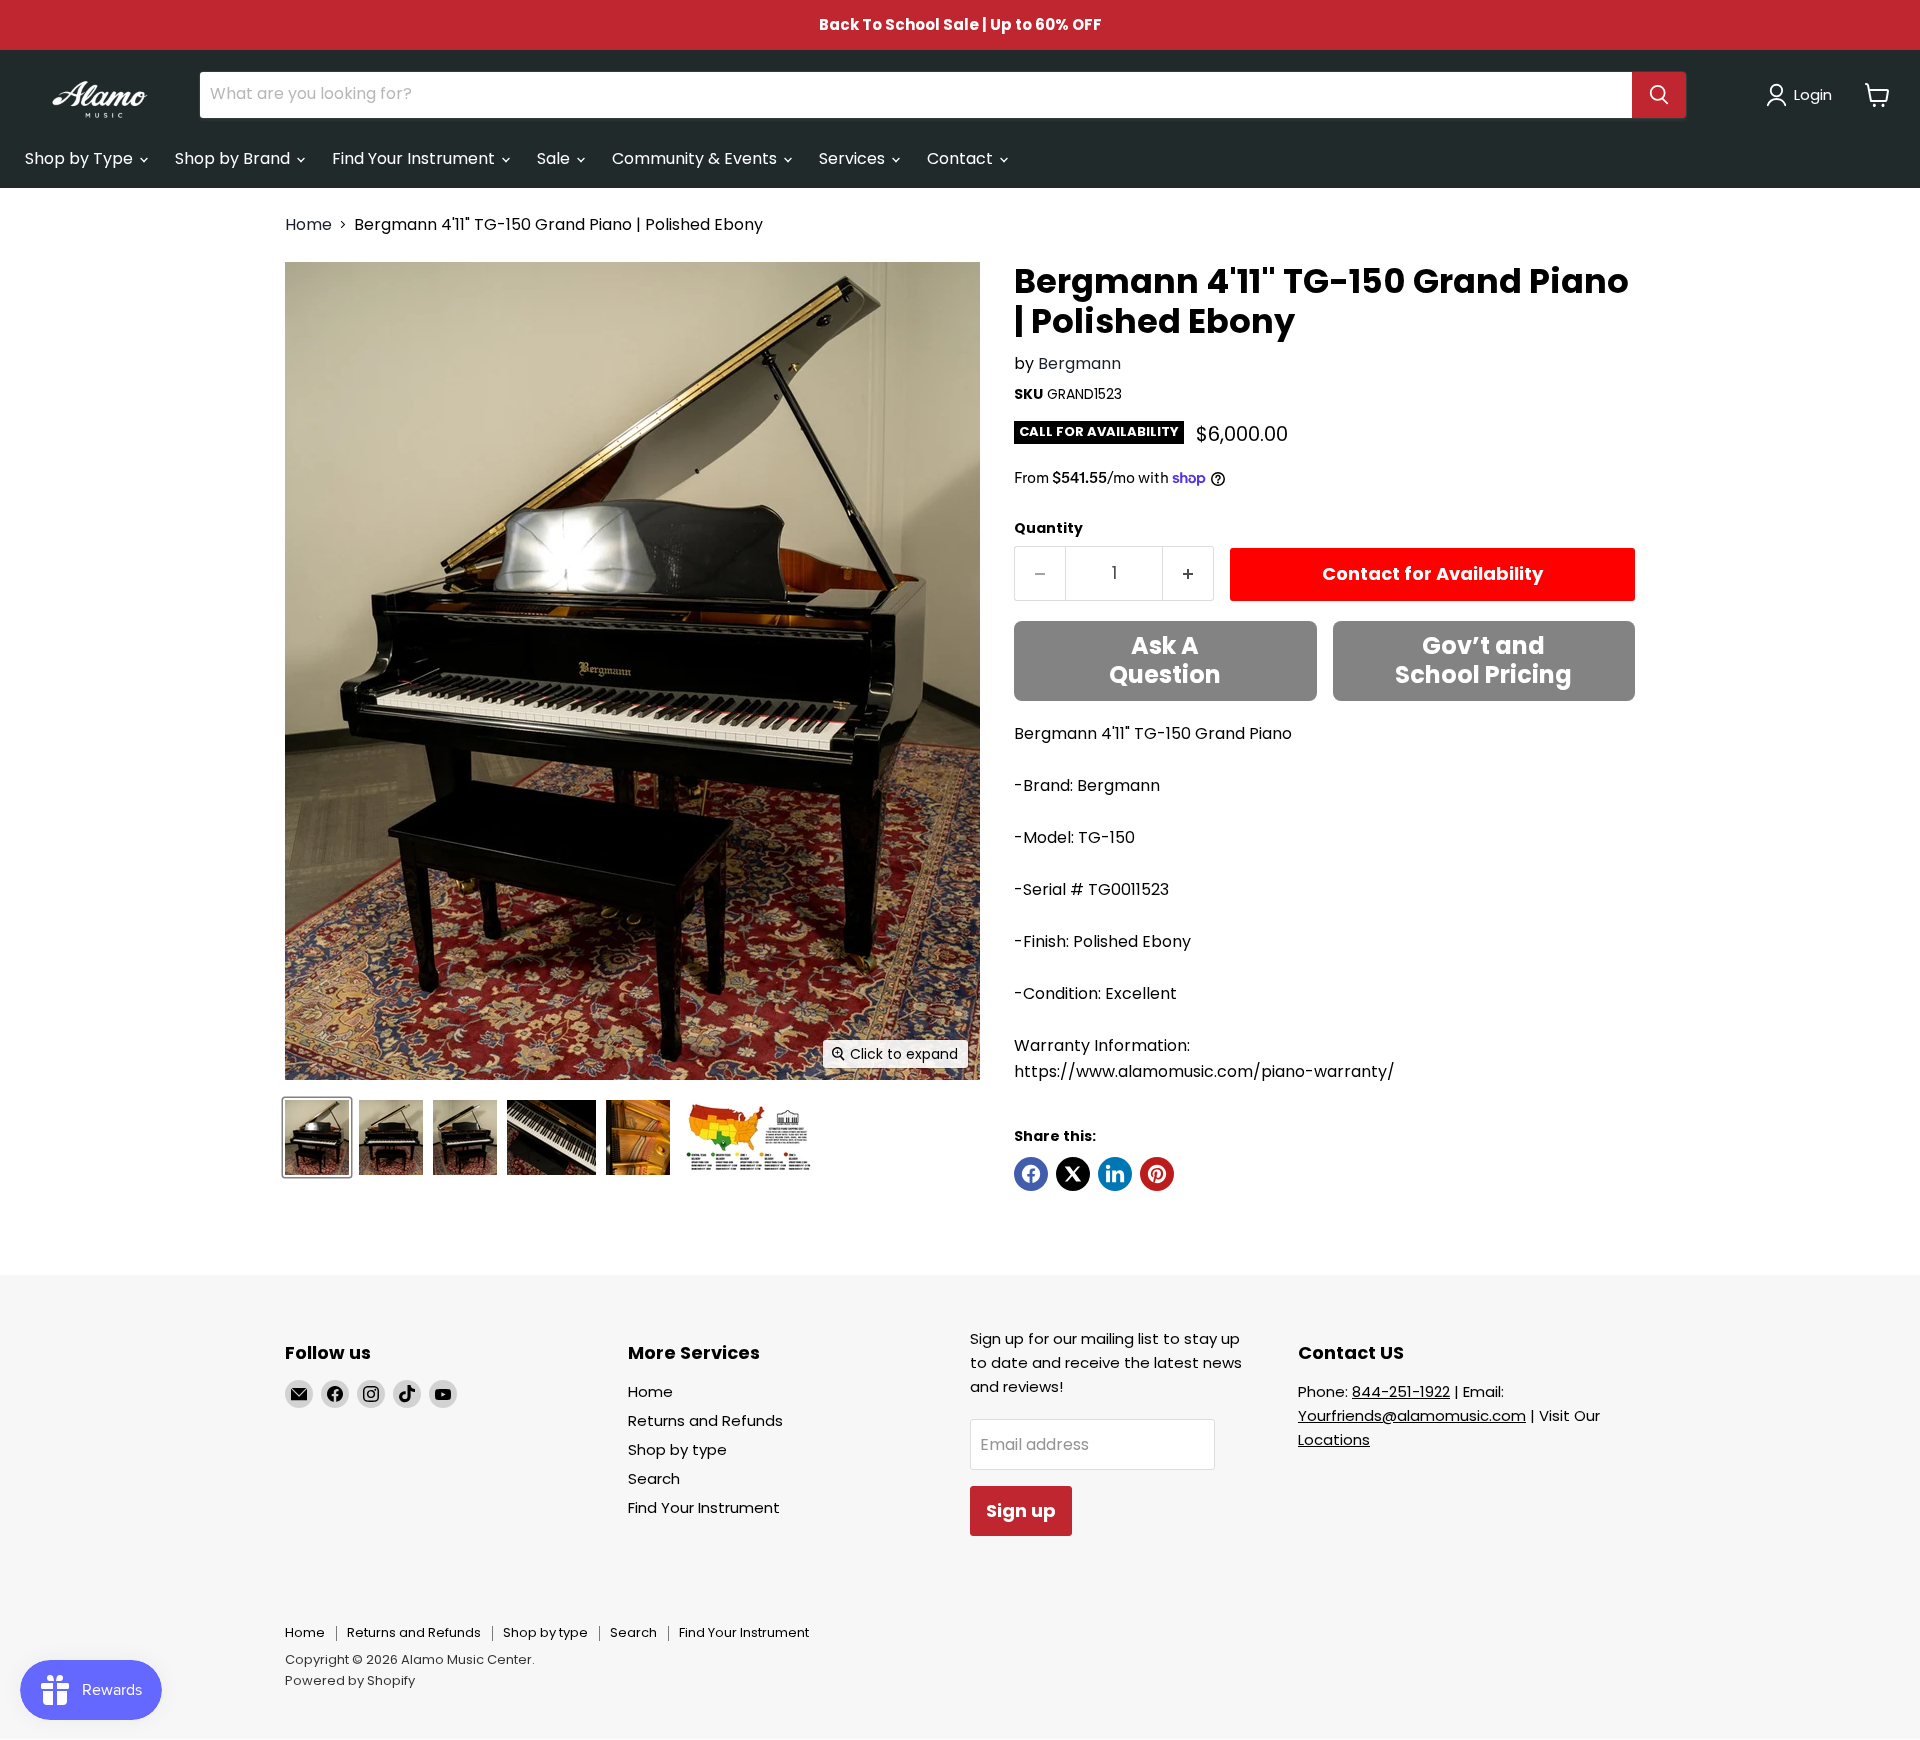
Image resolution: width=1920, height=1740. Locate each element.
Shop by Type (81, 158)
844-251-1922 (1401, 1391)
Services (854, 158)
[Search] (1659, 95)
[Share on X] (1073, 1174)
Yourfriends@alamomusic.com (1412, 1415)
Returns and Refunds (705, 1420)
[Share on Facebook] (1031, 1174)
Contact (962, 158)
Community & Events (696, 158)
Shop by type (677, 1449)
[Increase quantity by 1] (1188, 573)
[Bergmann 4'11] (317, 1137)
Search (654, 1478)
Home (308, 225)
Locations (1334, 1439)
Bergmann (1079, 363)
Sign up (1021, 1510)
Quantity (1048, 528)
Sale (555, 158)
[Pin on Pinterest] (1157, 1174)
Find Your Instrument (415, 158)
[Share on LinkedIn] (1115, 1174)
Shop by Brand (234, 158)
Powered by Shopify (350, 1680)
